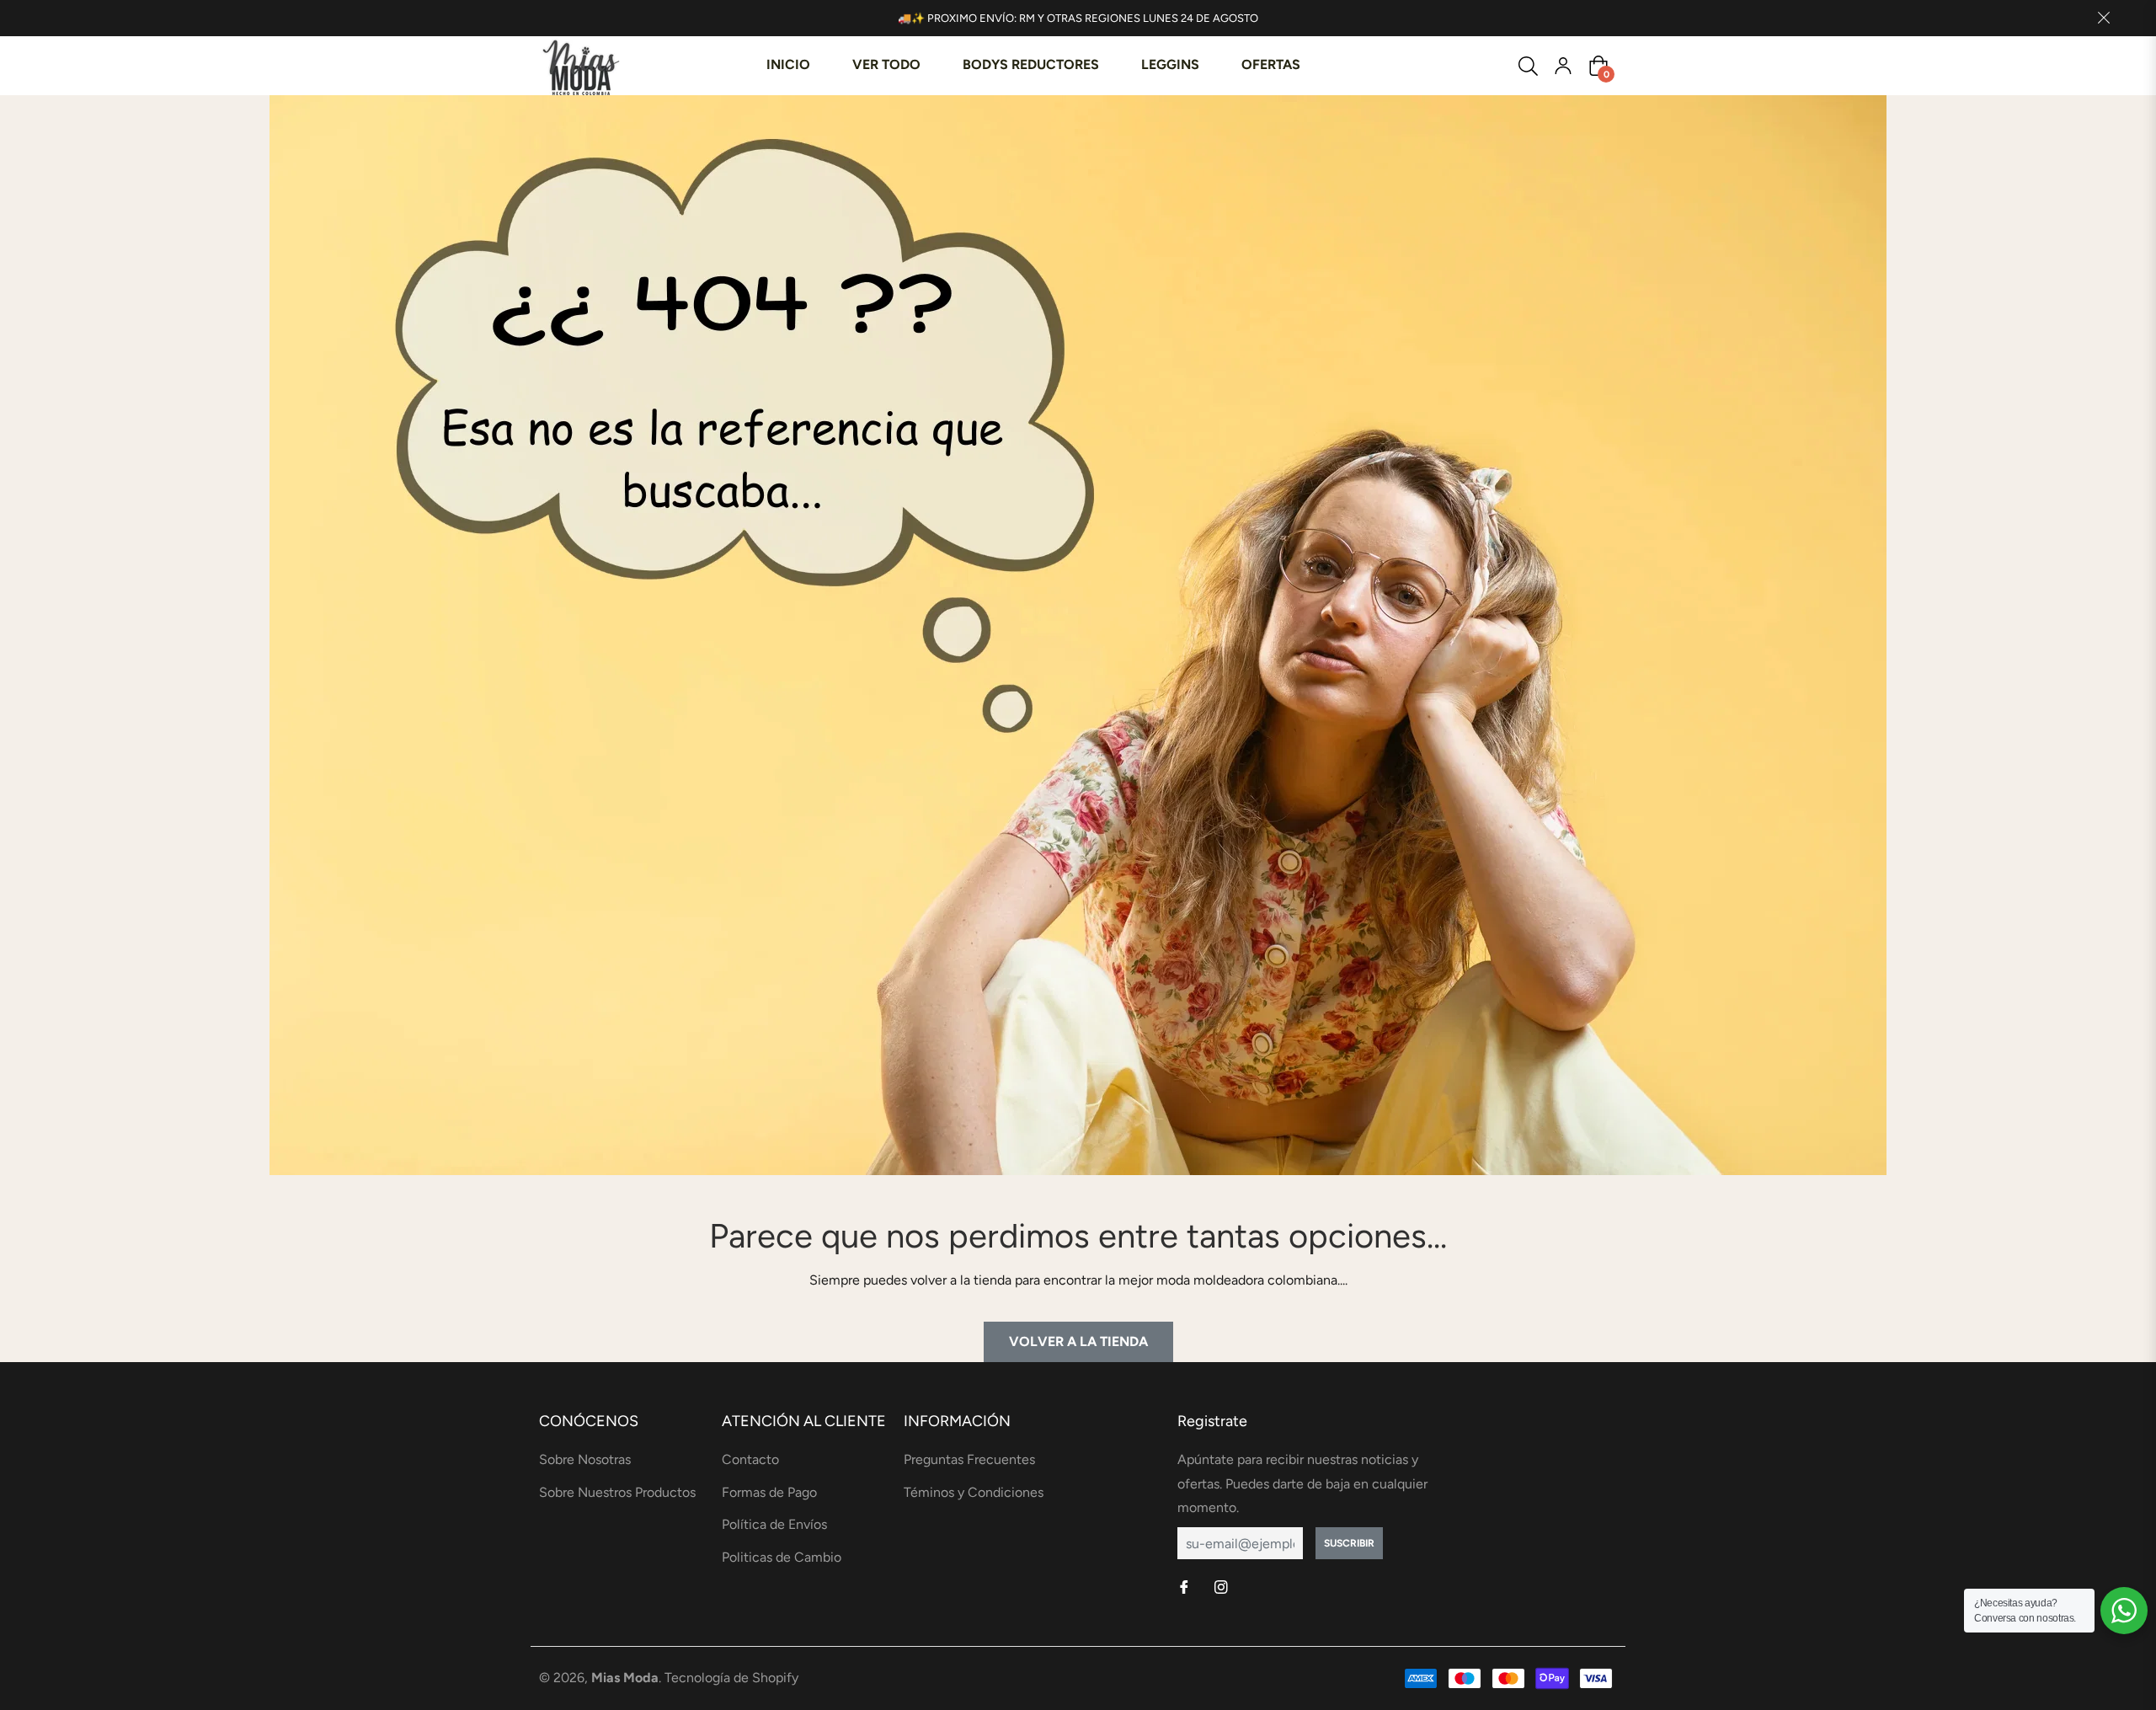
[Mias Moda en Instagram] (1223, 1588)
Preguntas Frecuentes (969, 1459)
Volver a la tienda (1078, 1341)
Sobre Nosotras (585, 1459)
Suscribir (1349, 1543)
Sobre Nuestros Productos (617, 1492)
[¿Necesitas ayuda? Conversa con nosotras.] (2124, 1611)
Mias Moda (625, 1678)
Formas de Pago (769, 1492)
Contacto (750, 1459)
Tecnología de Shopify (731, 1678)
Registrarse (1563, 66)
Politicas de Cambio (782, 1557)
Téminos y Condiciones (974, 1492)
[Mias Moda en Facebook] (1186, 1588)
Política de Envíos (774, 1524)
